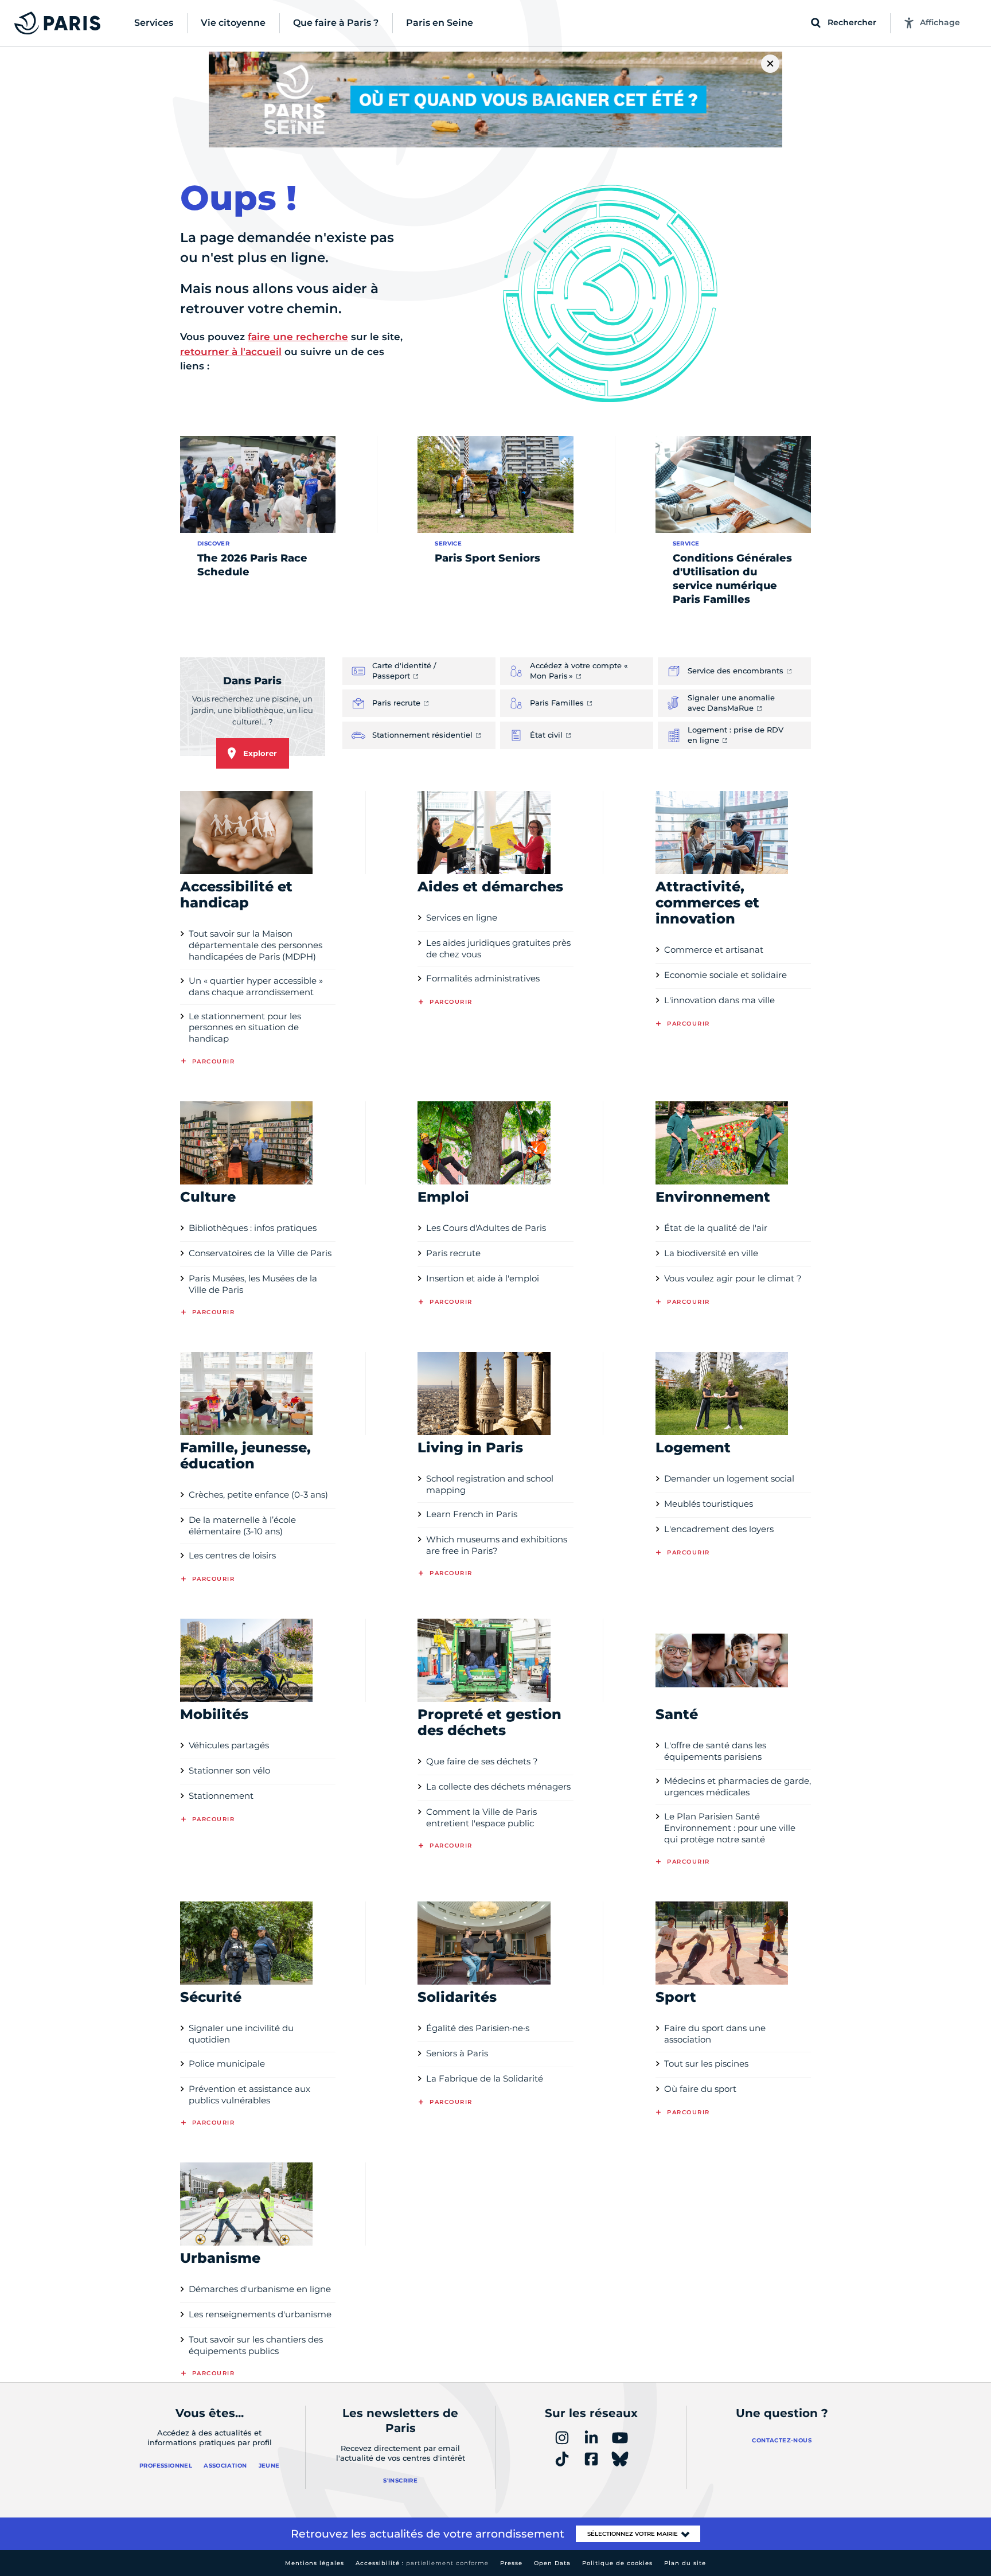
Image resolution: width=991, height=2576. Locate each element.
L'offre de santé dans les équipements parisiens (715, 1751)
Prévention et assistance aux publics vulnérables (249, 2094)
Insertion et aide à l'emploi (483, 1278)
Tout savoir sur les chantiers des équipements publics (256, 2345)
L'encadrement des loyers (719, 1529)
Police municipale (227, 2063)
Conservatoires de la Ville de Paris (260, 1253)
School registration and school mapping (490, 1484)
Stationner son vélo (229, 1770)
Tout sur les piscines (706, 2063)
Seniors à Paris (457, 2053)
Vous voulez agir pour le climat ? (733, 1278)
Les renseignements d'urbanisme (260, 2314)
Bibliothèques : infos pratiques (253, 1228)
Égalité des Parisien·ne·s (478, 2028)
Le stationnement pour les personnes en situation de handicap (245, 1028)
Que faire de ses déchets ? (482, 1761)
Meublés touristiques (709, 1504)
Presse (511, 2563)
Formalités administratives (483, 978)
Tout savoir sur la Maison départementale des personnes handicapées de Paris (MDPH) (255, 945)
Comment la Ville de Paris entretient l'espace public (481, 1817)
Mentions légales (315, 2563)
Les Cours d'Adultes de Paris (486, 1228)
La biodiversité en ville (711, 1253)
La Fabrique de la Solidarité (485, 2078)
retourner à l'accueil (231, 352)
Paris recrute (453, 1253)
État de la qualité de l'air (716, 1228)
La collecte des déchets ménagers (498, 1786)
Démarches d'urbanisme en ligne (260, 2289)
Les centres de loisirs (232, 1555)
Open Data (552, 2563)
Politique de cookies (617, 2563)
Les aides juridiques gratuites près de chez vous (498, 948)
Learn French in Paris (472, 1514)
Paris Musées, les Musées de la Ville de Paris (253, 1284)
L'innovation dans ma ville (719, 1000)
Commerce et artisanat (714, 950)
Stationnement (221, 1796)
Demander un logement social (729, 1478)
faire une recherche (298, 337)
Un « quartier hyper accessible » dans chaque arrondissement (256, 986)
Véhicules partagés (229, 1745)
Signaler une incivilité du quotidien (241, 2034)
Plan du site (685, 2563)
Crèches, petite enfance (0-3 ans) (258, 1494)
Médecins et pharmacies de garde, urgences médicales (738, 1786)
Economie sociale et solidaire (725, 975)
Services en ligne (462, 917)
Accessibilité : (422, 2563)
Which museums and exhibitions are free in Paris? (497, 1545)
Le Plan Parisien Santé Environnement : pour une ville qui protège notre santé (730, 1828)
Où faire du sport (700, 2089)
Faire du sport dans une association (715, 2034)
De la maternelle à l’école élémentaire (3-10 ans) (242, 1525)
